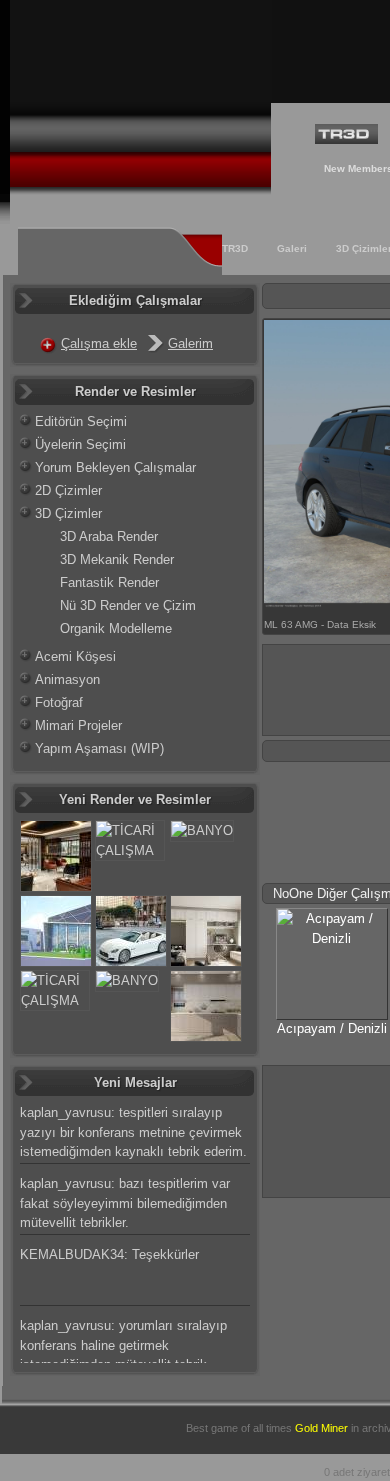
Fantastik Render (109, 582)
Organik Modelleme (116, 628)
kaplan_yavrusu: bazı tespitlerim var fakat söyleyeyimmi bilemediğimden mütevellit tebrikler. (125, 1203)
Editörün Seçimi (81, 421)
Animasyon (67, 679)
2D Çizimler (68, 490)
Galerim (190, 343)
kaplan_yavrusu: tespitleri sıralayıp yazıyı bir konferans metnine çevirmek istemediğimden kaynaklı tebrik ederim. (133, 1132)
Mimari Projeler (78, 725)
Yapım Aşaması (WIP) (99, 748)
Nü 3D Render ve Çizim (128, 605)
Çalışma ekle (99, 343)
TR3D (235, 248)
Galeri (292, 248)
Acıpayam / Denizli (332, 1028)
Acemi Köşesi (75, 656)
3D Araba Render (109, 536)
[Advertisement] (326, 1128)
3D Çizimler (68, 513)
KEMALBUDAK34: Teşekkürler (109, 1254)
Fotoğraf (59, 702)
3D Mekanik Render (117, 559)
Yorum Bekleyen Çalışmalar (115, 467)
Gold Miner (321, 1428)
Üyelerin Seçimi (80, 444)
